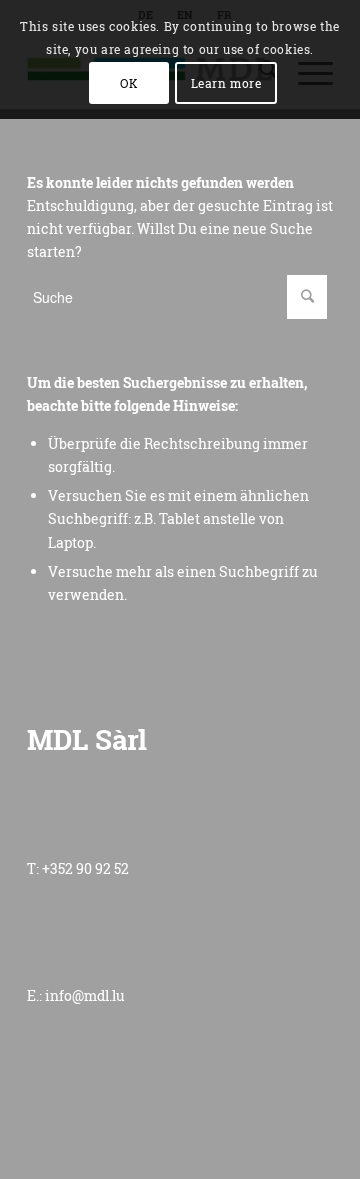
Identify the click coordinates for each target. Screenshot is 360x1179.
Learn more (226, 83)
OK (129, 83)
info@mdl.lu (85, 995)
